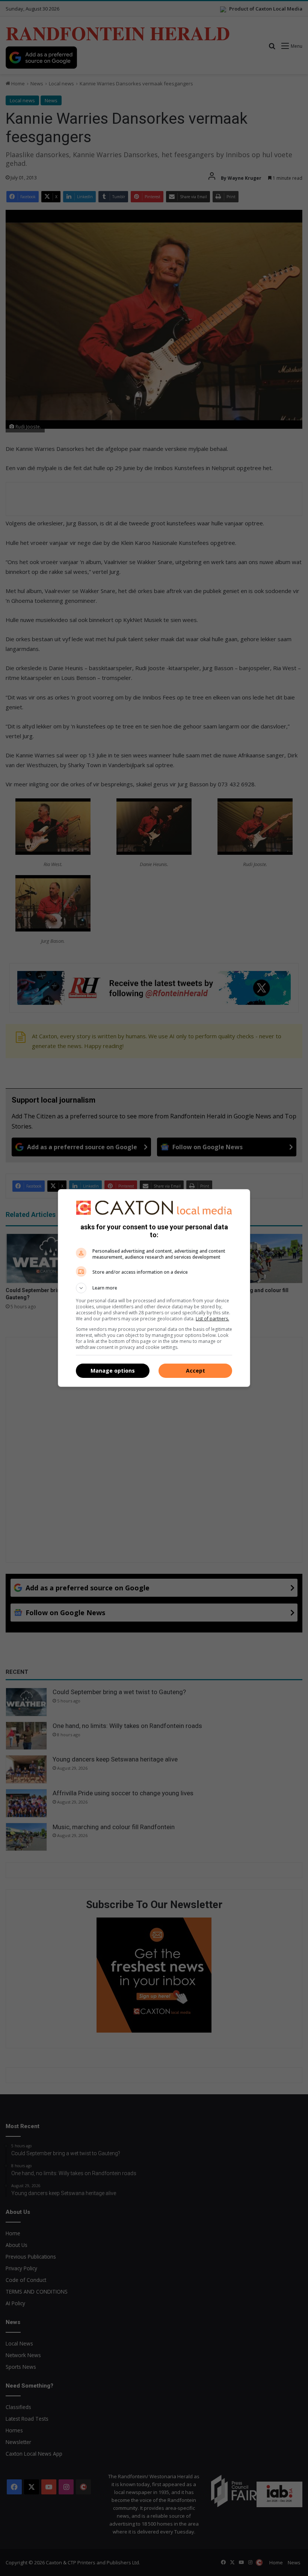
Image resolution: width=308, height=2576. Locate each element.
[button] (154, 1288)
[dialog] (154, 1288)
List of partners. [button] (212, 1319)
